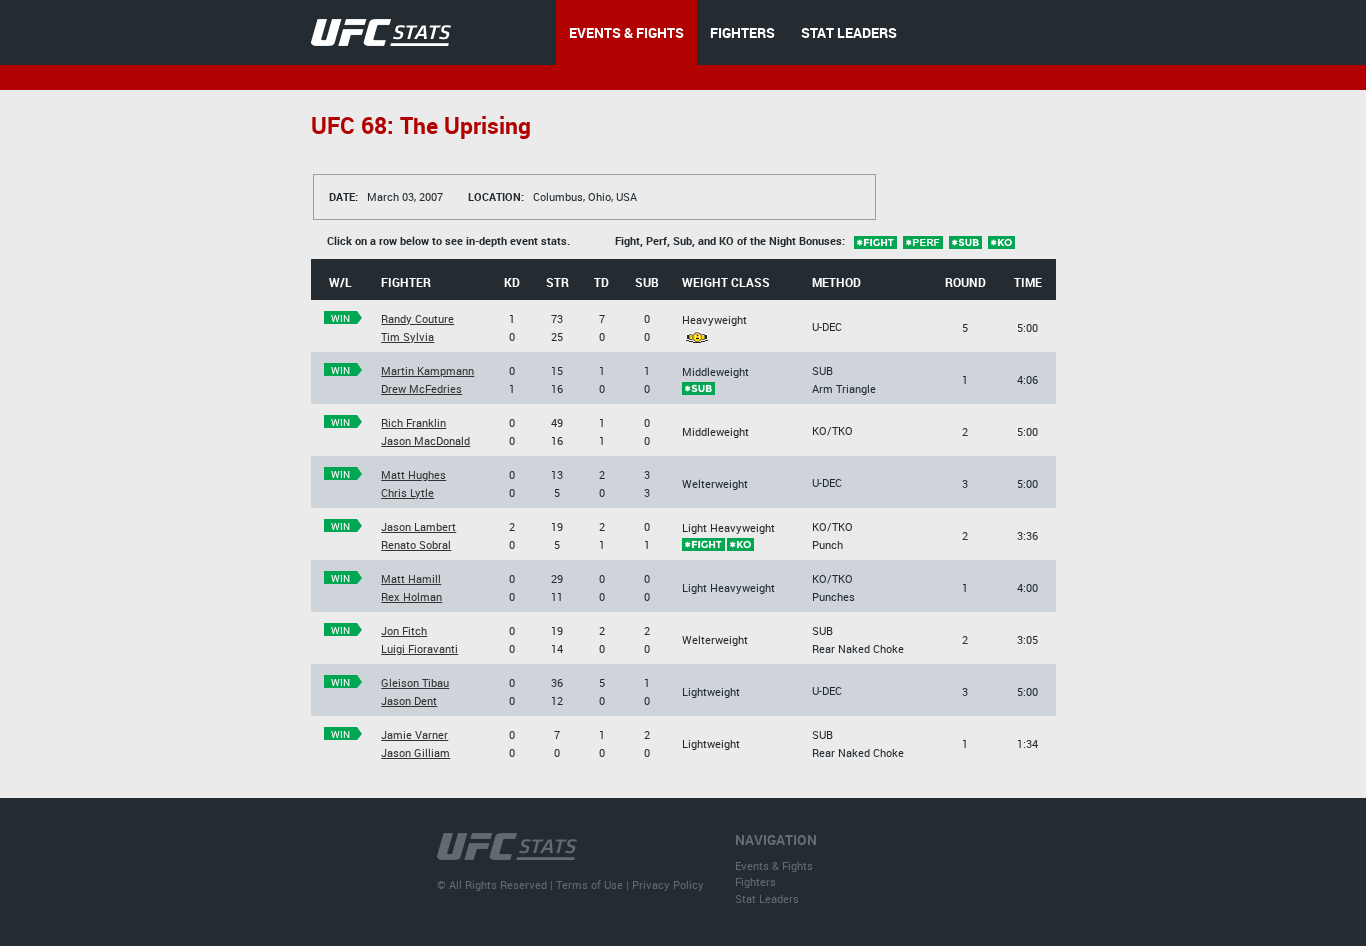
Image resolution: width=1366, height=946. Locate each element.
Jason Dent (409, 700)
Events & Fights (774, 865)
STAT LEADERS (849, 32)
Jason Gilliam (415, 752)
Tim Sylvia (407, 336)
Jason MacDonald (425, 440)
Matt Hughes (413, 474)
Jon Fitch (404, 630)
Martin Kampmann (427, 370)
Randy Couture (417, 318)
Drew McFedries (421, 388)
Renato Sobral (416, 544)
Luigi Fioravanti (419, 648)
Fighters (755, 881)
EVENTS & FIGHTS (626, 32)
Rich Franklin (413, 422)
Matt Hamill (411, 578)
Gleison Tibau (415, 682)
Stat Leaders (767, 898)
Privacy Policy (668, 884)
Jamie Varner (414, 734)
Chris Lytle (407, 492)
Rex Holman (411, 596)
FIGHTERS (742, 32)
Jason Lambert (418, 526)
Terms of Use (589, 884)
